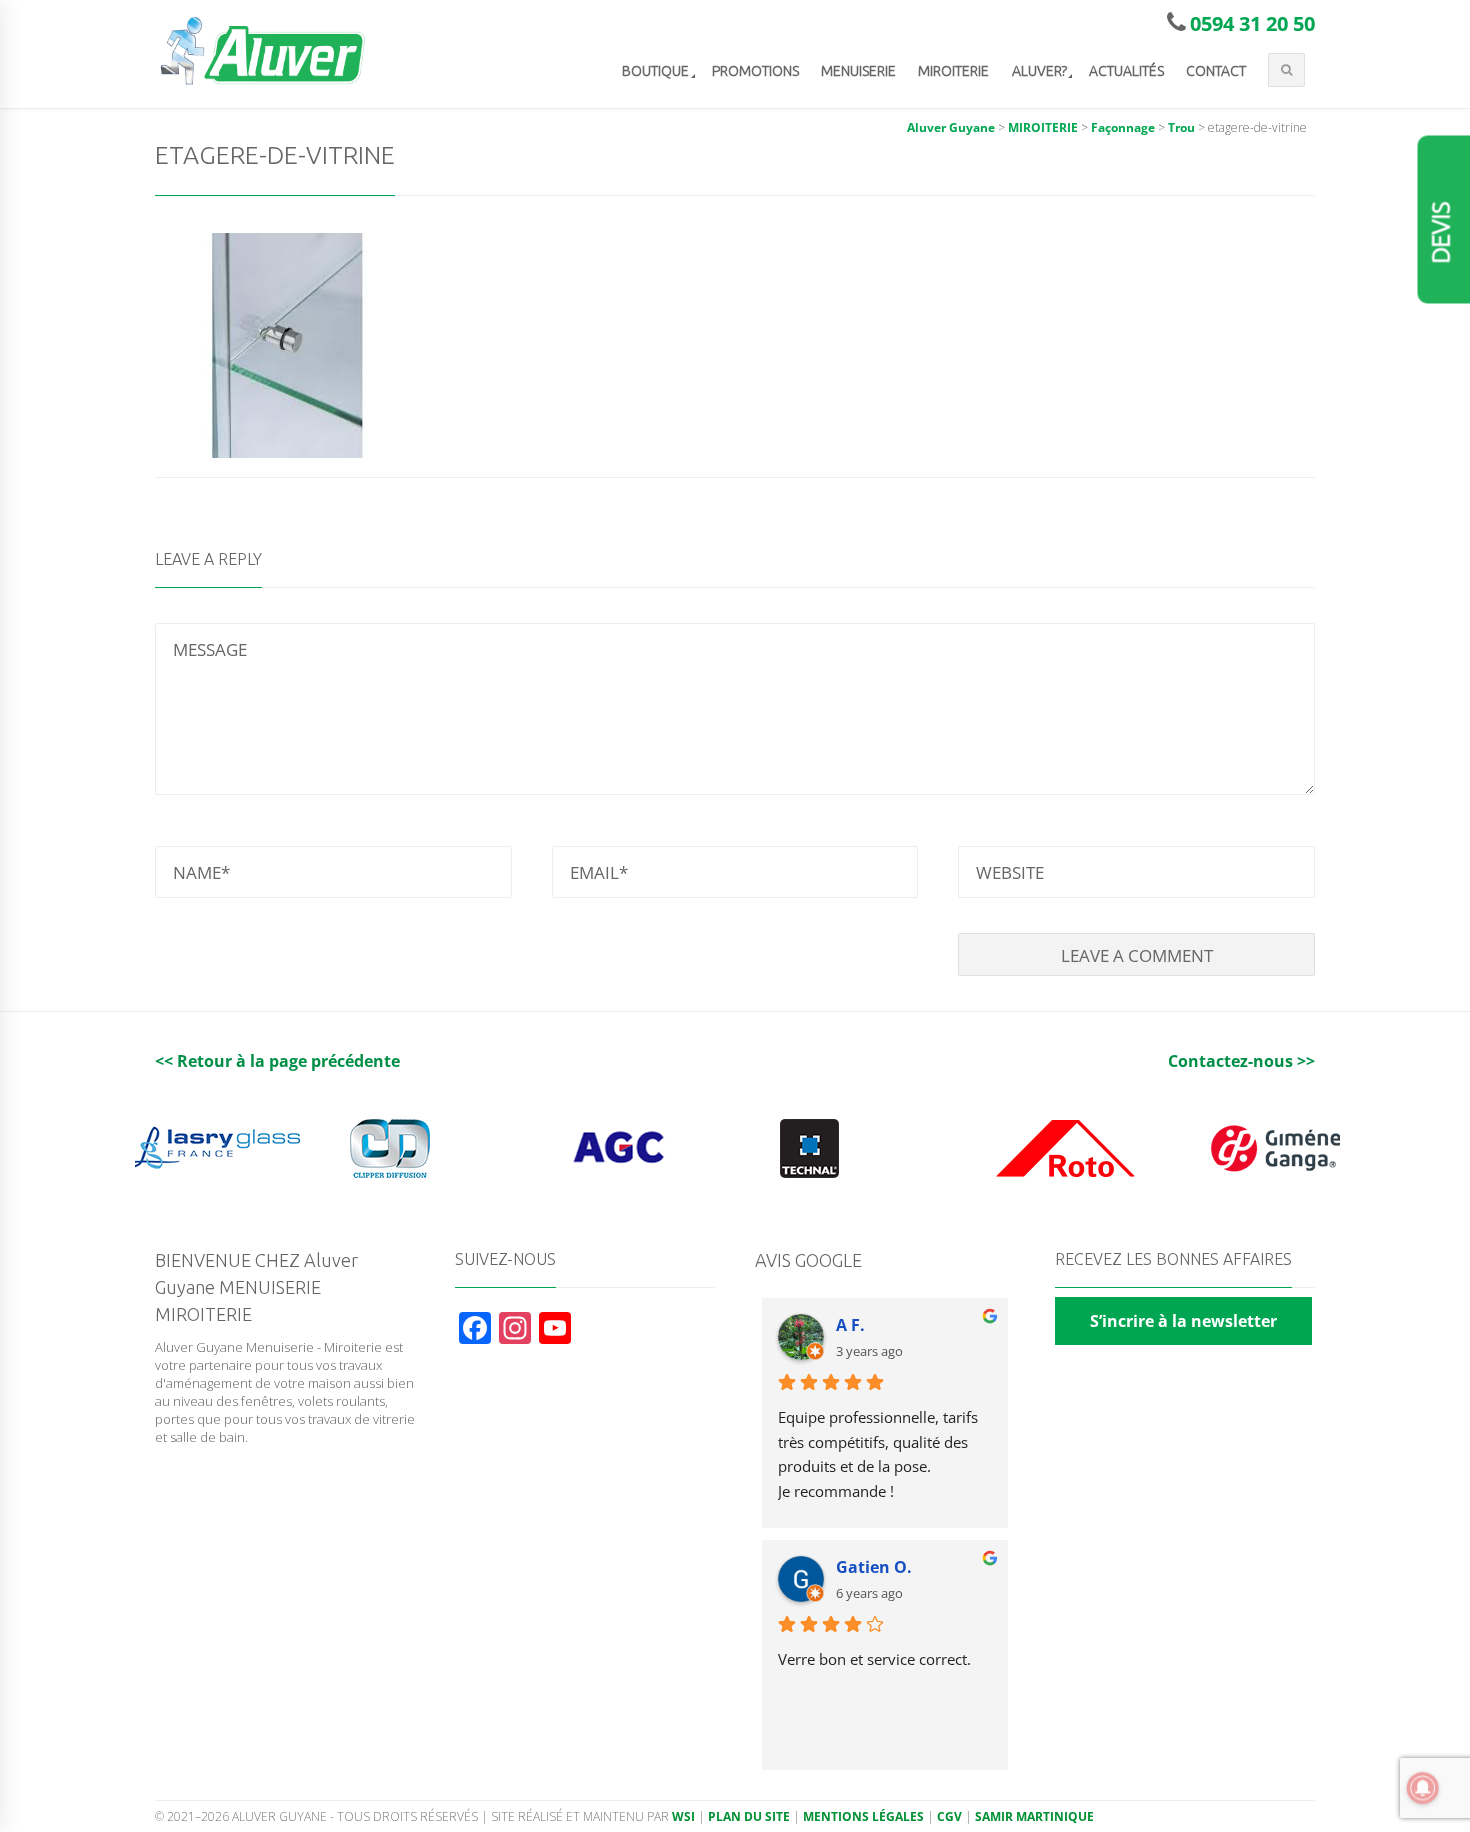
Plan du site (749, 1816)
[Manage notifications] (1423, 1788)
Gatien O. (874, 1567)
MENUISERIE (858, 71)
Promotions (755, 71)
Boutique (655, 71)
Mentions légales (863, 1816)
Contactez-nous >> (1241, 1061)
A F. (850, 1325)
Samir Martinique (1034, 1816)
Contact (1216, 71)
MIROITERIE (953, 71)
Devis (1441, 233)
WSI (683, 1816)
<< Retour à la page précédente (277, 1061)
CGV (949, 1816)
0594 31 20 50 (1252, 23)
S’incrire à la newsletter (1183, 1321)
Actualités (1126, 71)
